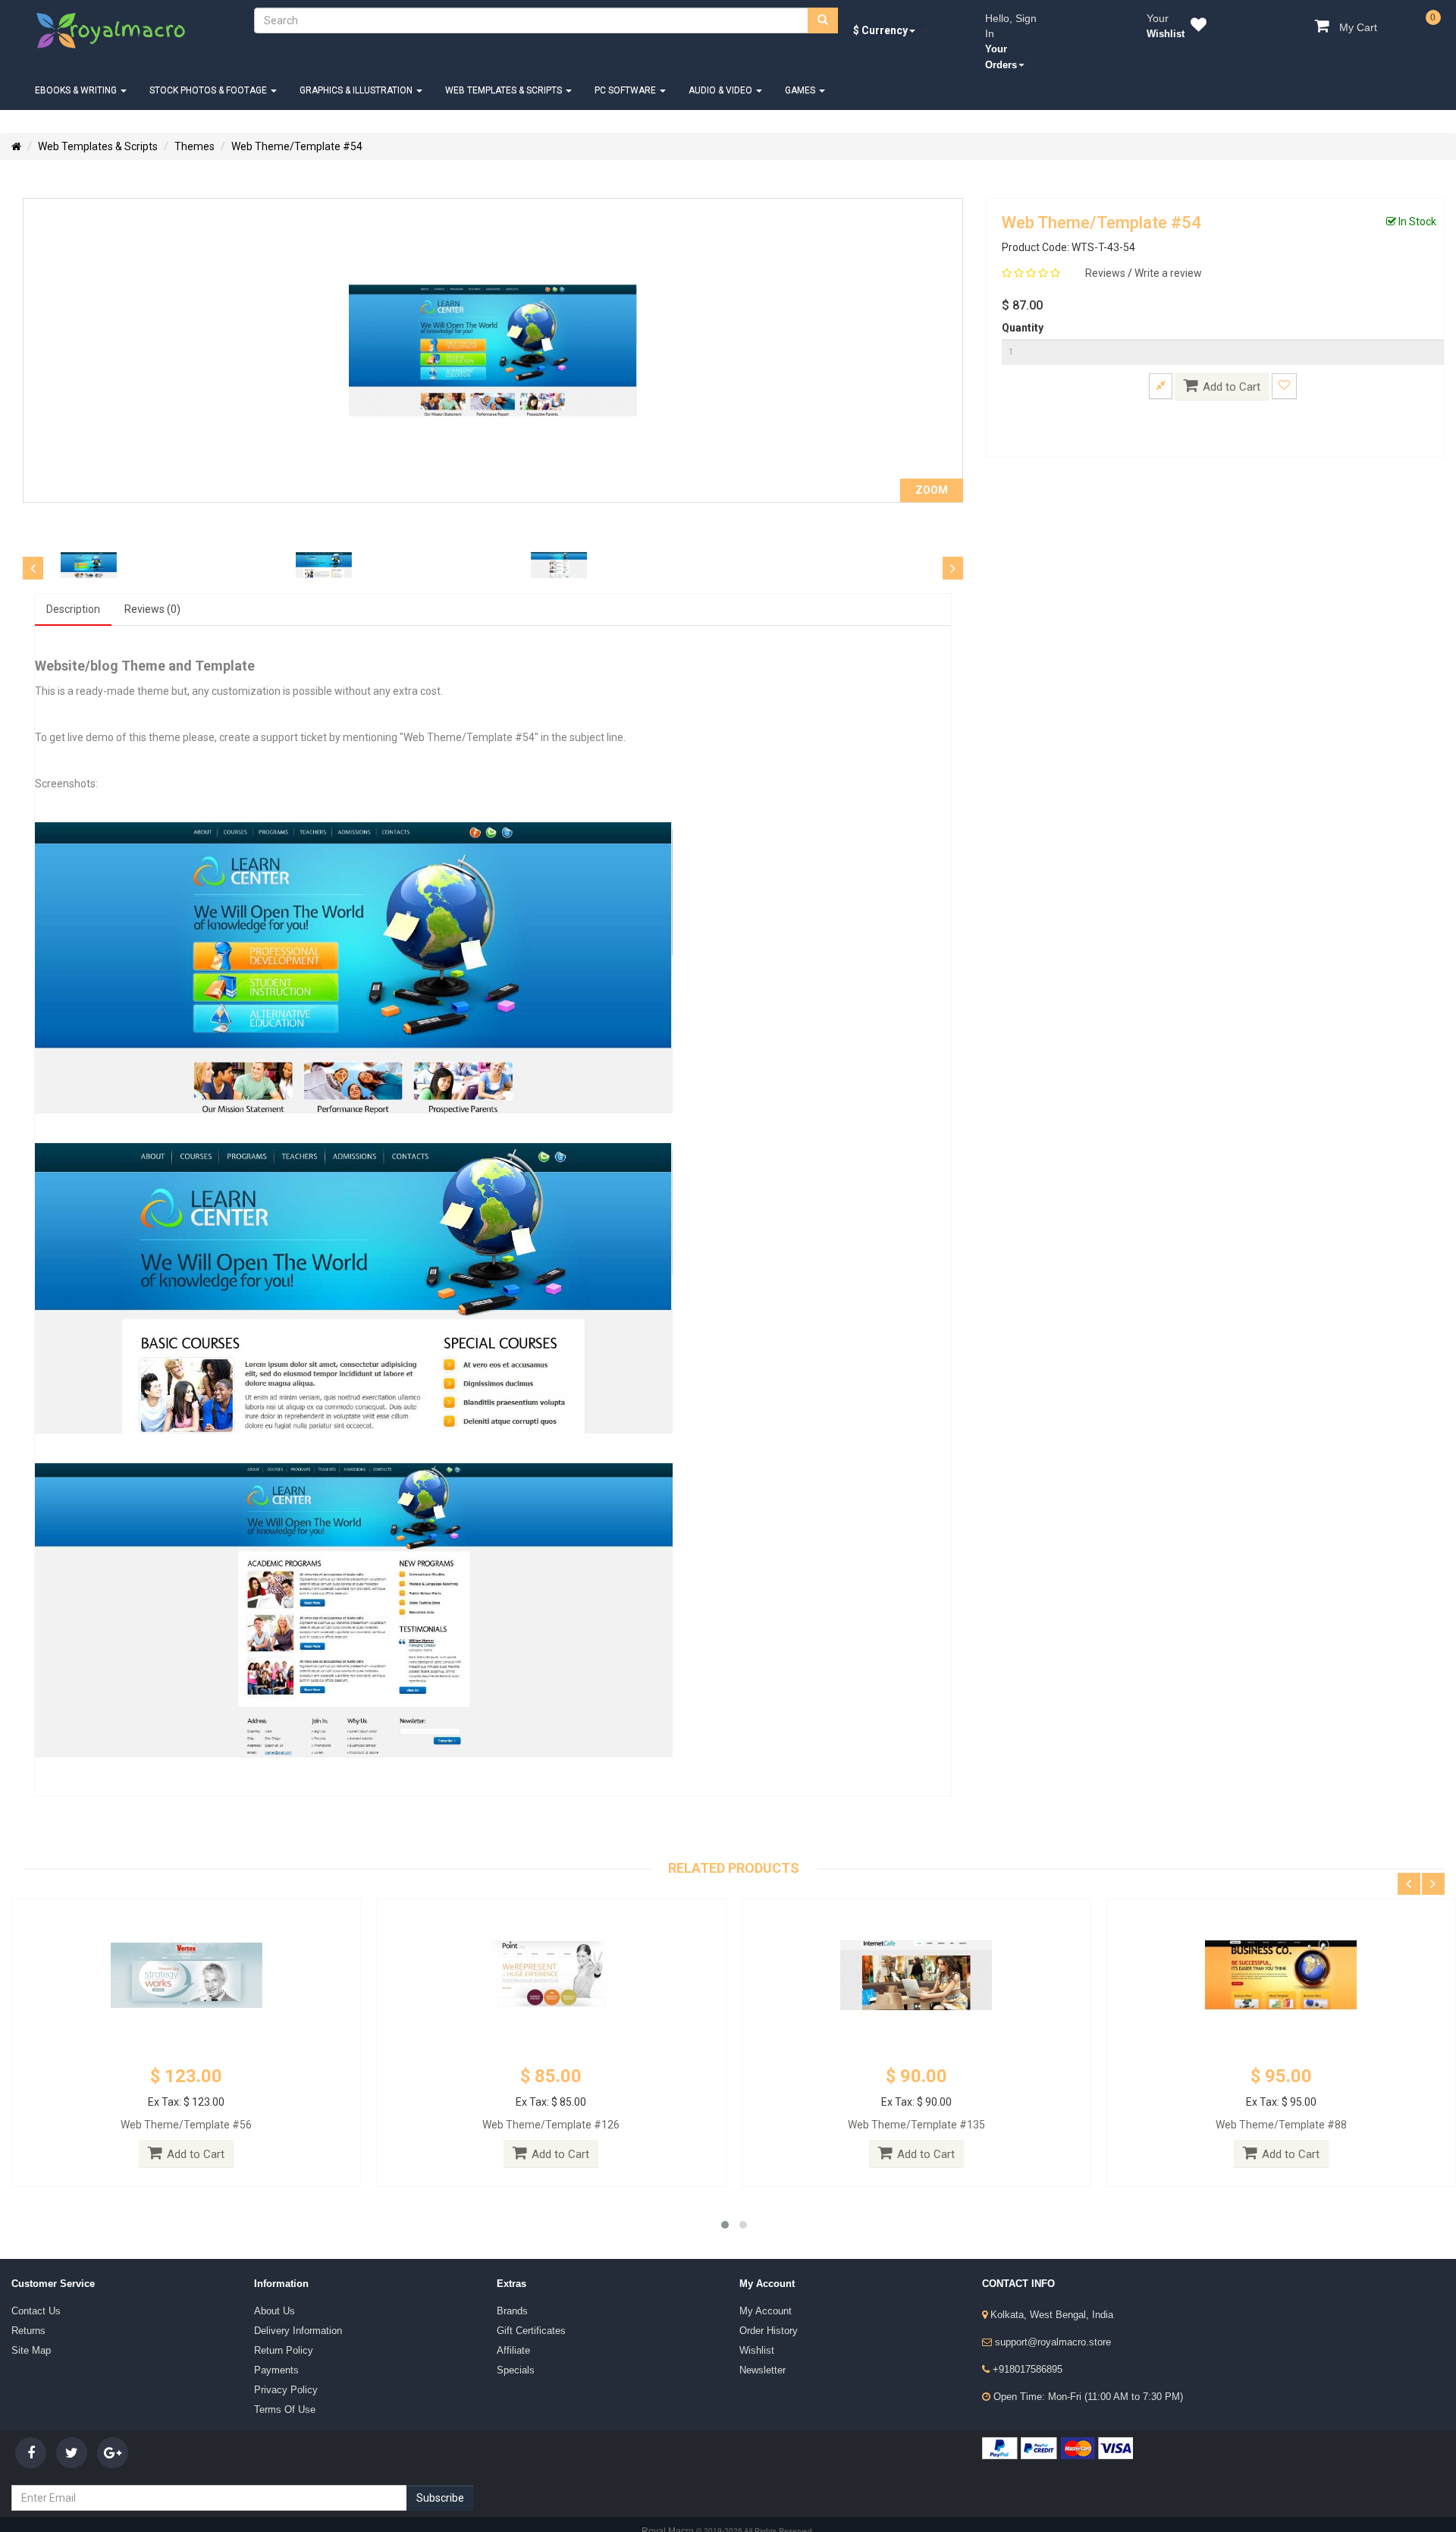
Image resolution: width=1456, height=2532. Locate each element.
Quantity (1023, 313)
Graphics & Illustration (347, 75)
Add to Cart (1232, 372)
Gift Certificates (525, 2308)
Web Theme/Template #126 (551, 2106)
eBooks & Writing (75, 75)
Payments (273, 2342)
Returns (26, 2308)
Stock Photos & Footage (203, 75)
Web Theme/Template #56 (186, 2106)
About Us (271, 2292)
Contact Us (32, 2292)
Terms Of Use (280, 2375)
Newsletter (759, 2342)
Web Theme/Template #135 (916, 2106)
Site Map (27, 2325)
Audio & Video (701, 75)
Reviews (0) (140, 592)
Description (70, 592)
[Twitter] (72, 2425)
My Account (761, 2292)
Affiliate (510, 2325)
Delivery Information (291, 2308)
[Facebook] (31, 2425)
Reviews (1106, 258)
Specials (512, 2342)
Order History (765, 2308)
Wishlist (753, 2325)
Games (778, 75)
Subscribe (440, 2471)
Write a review (1168, 258)
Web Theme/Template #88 (1281, 2106)
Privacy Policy (280, 2358)
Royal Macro (669, 2504)
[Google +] (113, 2425)
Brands (510, 2292)
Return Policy (279, 2325)
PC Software (609, 75)
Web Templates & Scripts (491, 75)
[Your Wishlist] (1196, 27)
